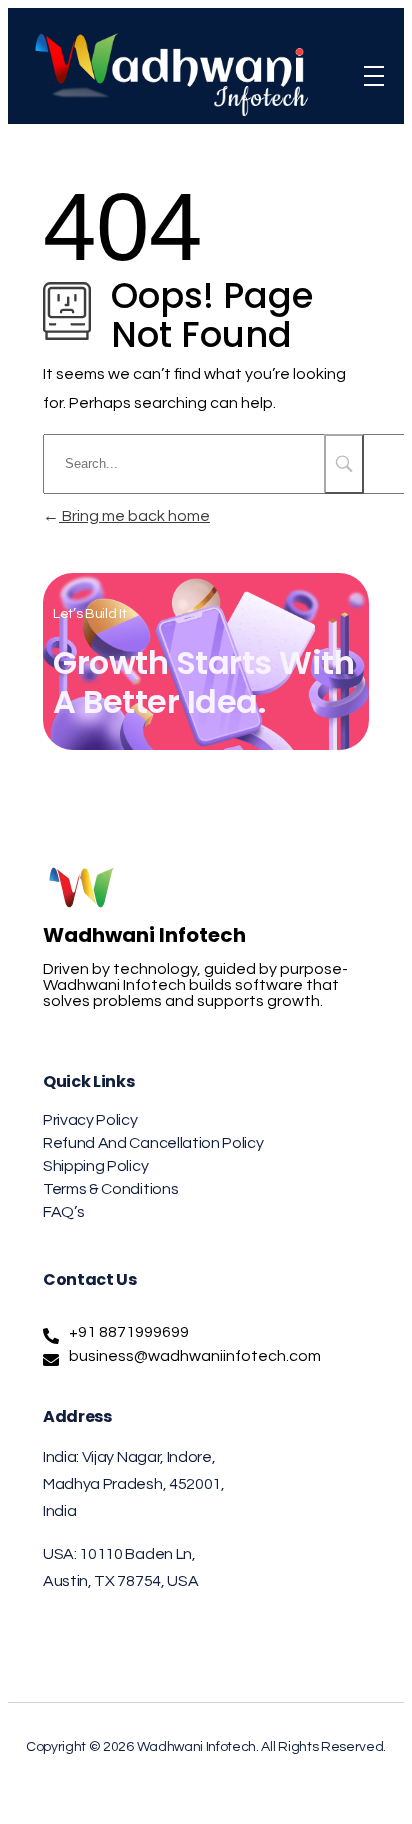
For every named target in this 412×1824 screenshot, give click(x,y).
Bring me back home (134, 516)
